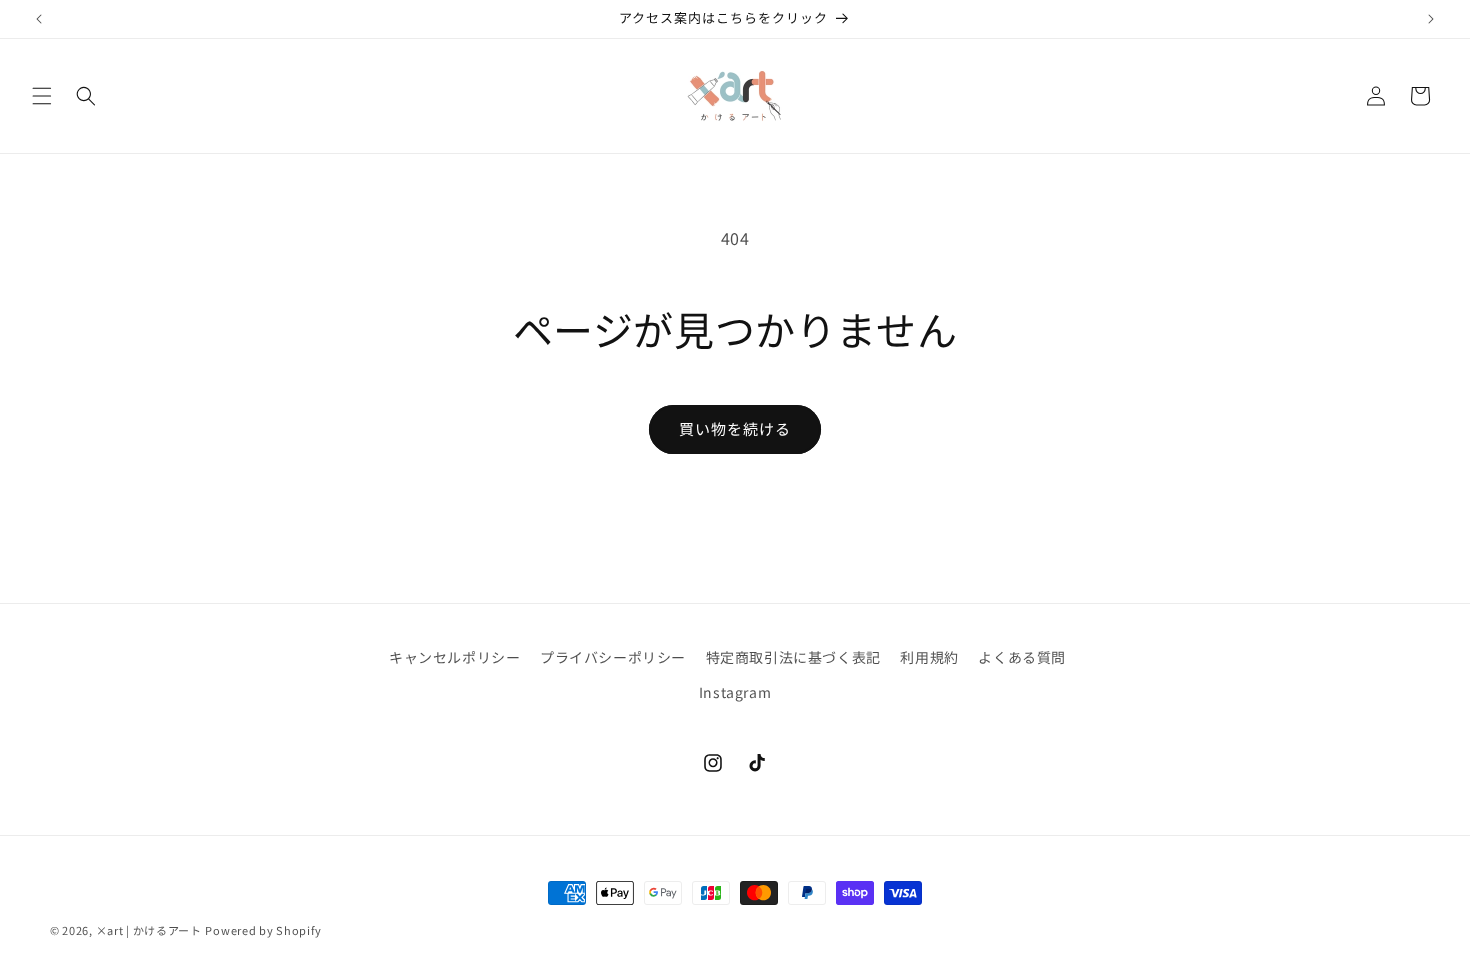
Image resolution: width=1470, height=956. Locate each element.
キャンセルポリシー (454, 657)
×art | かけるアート (149, 930)
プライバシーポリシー (613, 657)
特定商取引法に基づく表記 (793, 657)
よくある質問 (1022, 657)
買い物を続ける (735, 428)
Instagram (735, 692)
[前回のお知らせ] (39, 19)
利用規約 (929, 657)
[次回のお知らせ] (1431, 19)
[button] (42, 96)
